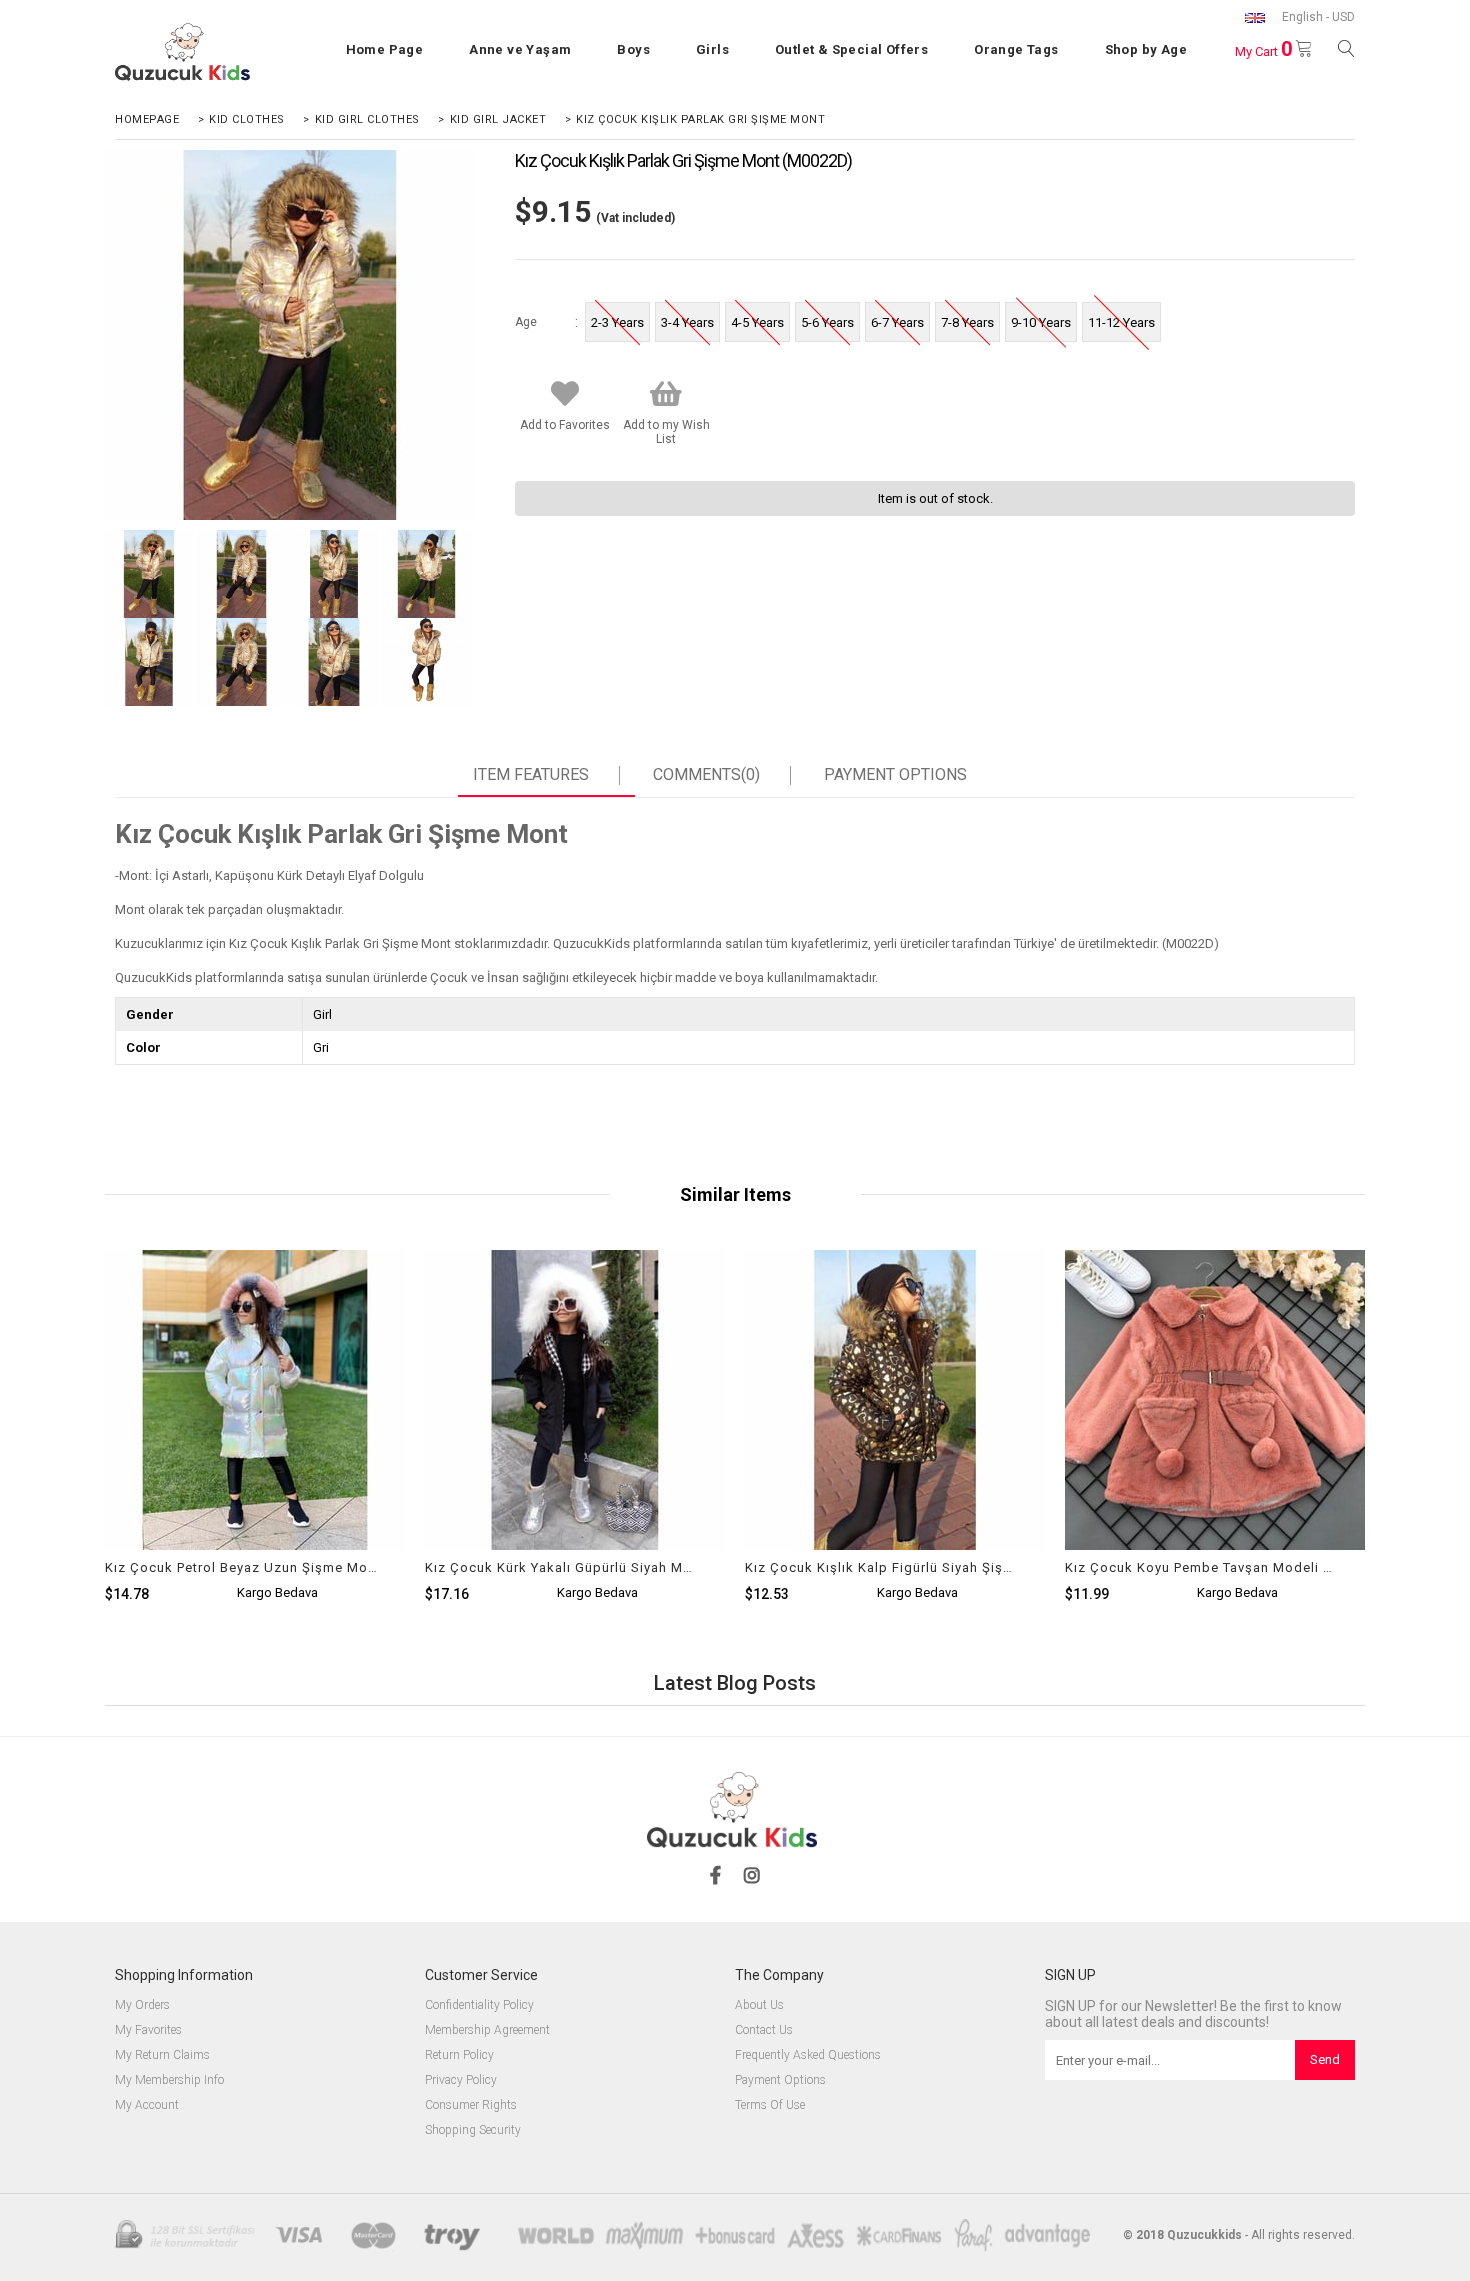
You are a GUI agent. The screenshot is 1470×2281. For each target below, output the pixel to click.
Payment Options (895, 775)
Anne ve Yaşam (520, 49)
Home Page (385, 49)
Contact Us (764, 2030)
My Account (147, 2105)
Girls (712, 49)
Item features (531, 775)
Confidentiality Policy (479, 2005)
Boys (633, 49)
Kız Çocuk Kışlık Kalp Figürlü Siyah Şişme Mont (882, 1567)
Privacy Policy (461, 2080)
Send (1325, 2059)
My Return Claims (162, 2055)
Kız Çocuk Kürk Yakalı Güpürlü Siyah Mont (562, 1567)
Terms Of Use (770, 2105)
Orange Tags (1016, 49)
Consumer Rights (471, 2105)
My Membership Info (169, 2080)
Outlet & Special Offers (851, 49)
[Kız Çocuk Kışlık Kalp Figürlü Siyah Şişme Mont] (895, 1475)
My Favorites (148, 2030)
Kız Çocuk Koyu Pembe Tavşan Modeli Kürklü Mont (1202, 1567)
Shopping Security (473, 2130)
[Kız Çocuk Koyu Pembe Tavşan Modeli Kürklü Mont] (1215, 1475)
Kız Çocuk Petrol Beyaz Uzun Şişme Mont (242, 1567)
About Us (759, 2005)
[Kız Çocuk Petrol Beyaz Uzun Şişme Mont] (255, 1475)
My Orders (142, 2005)
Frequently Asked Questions (808, 2055)
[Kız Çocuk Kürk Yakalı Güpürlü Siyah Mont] (575, 1475)
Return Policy (459, 2055)
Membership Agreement (487, 2030)
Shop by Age (1146, 49)
